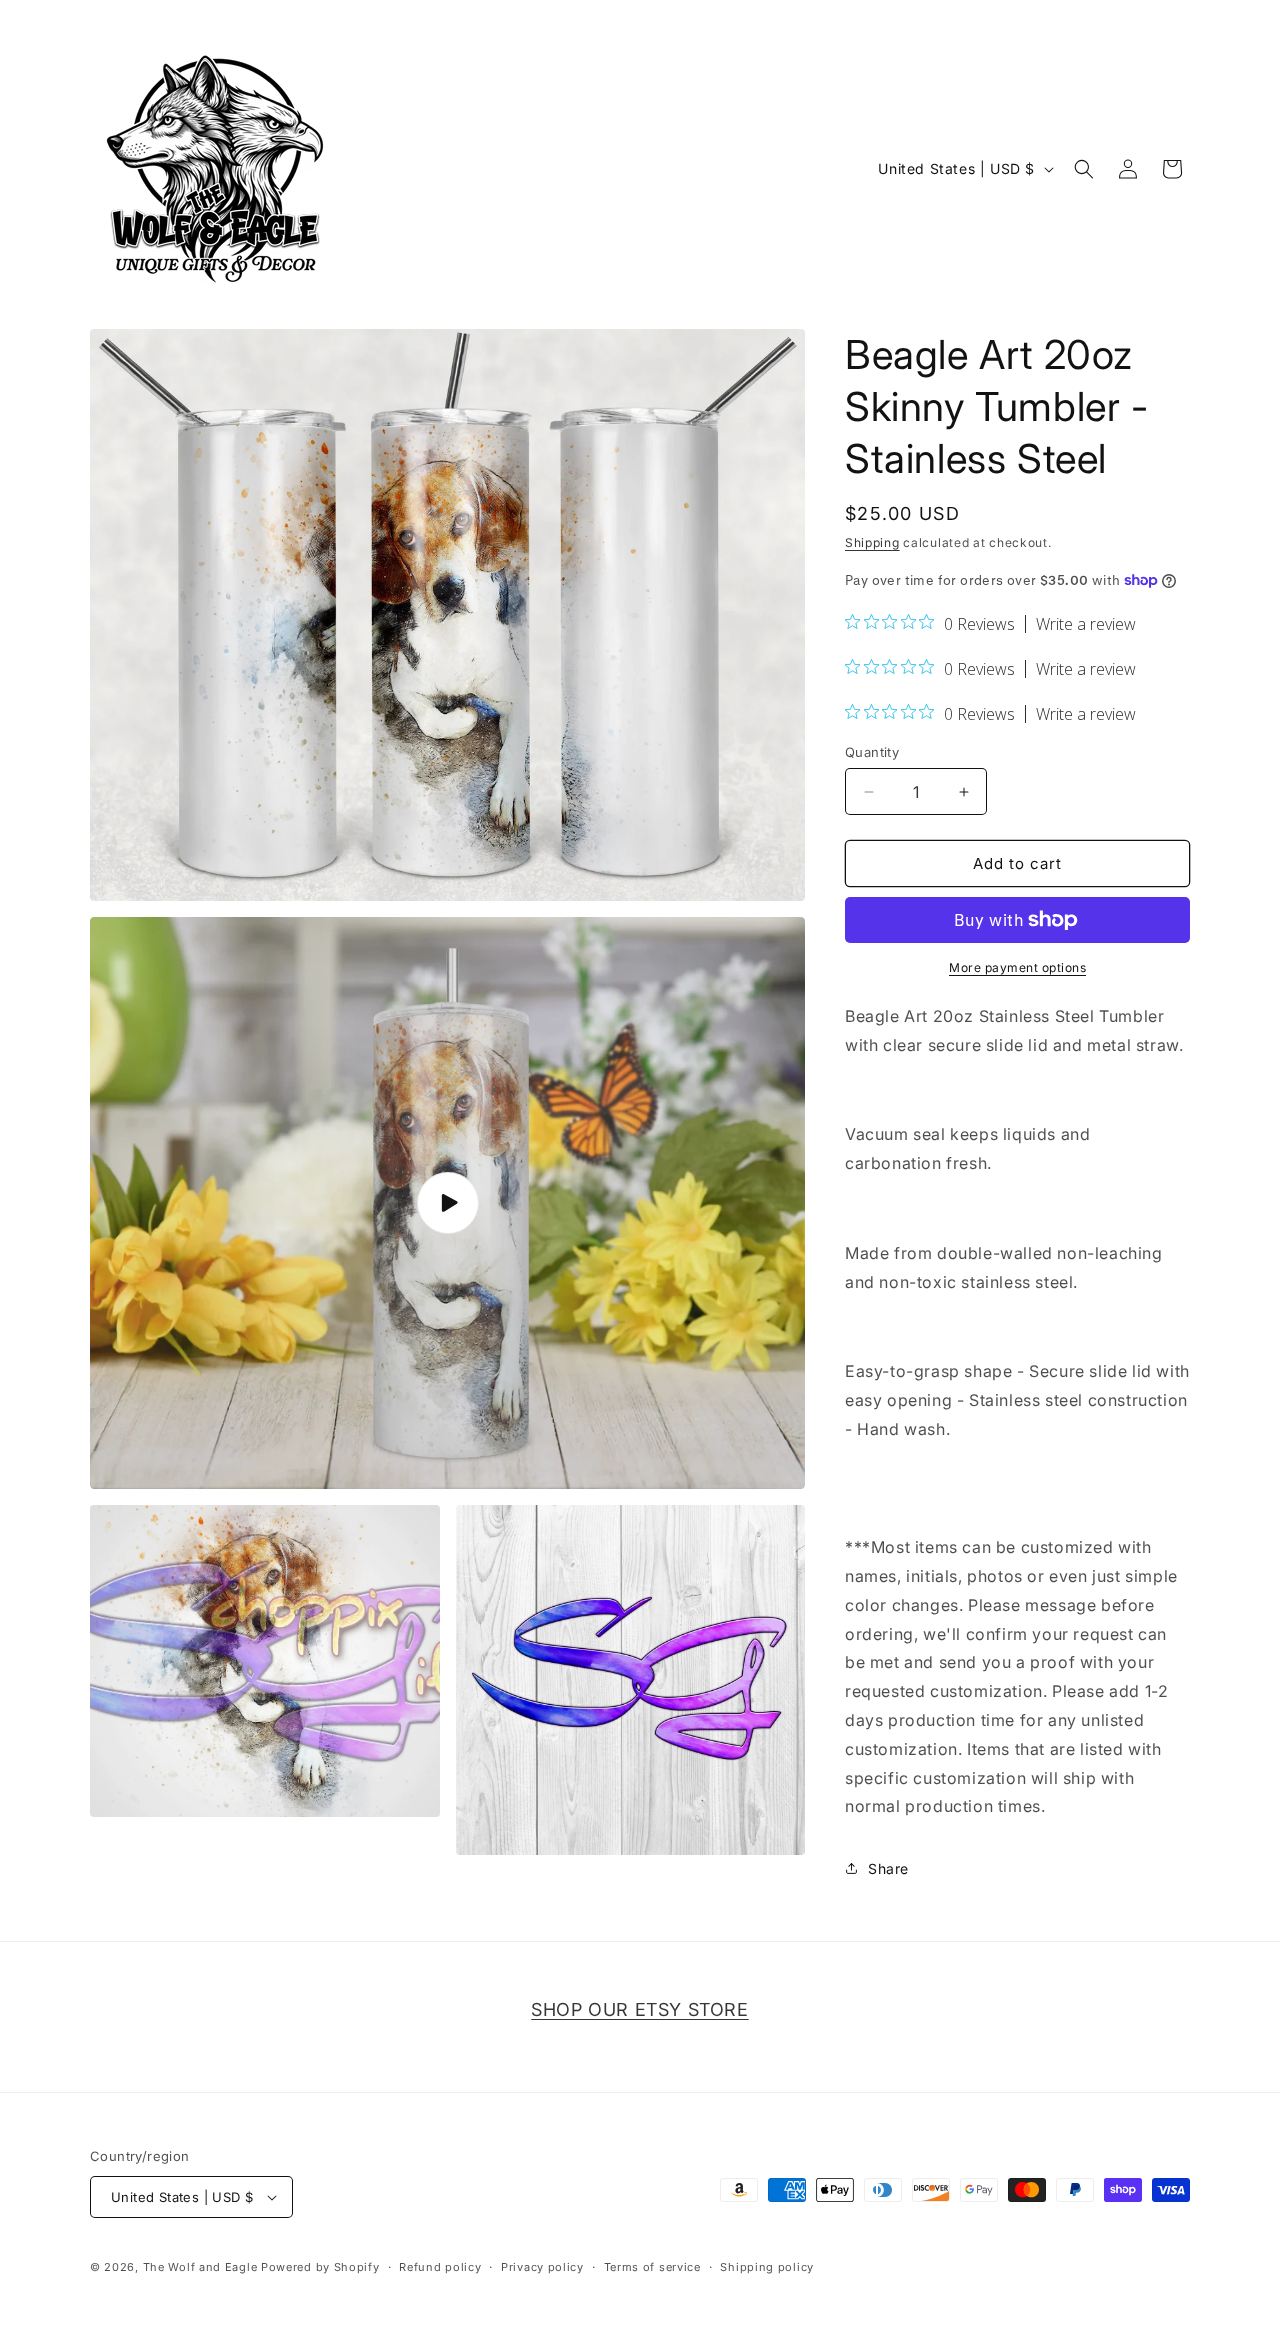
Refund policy (440, 2267)
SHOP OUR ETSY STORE (639, 2009)
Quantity (872, 752)
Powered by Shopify (320, 2267)
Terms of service (652, 2267)
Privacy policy (542, 2267)
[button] (1084, 169)
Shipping (872, 542)
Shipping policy (767, 2267)
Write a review (1086, 624)
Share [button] (888, 1868)
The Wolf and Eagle (200, 2267)
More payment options (1017, 967)
